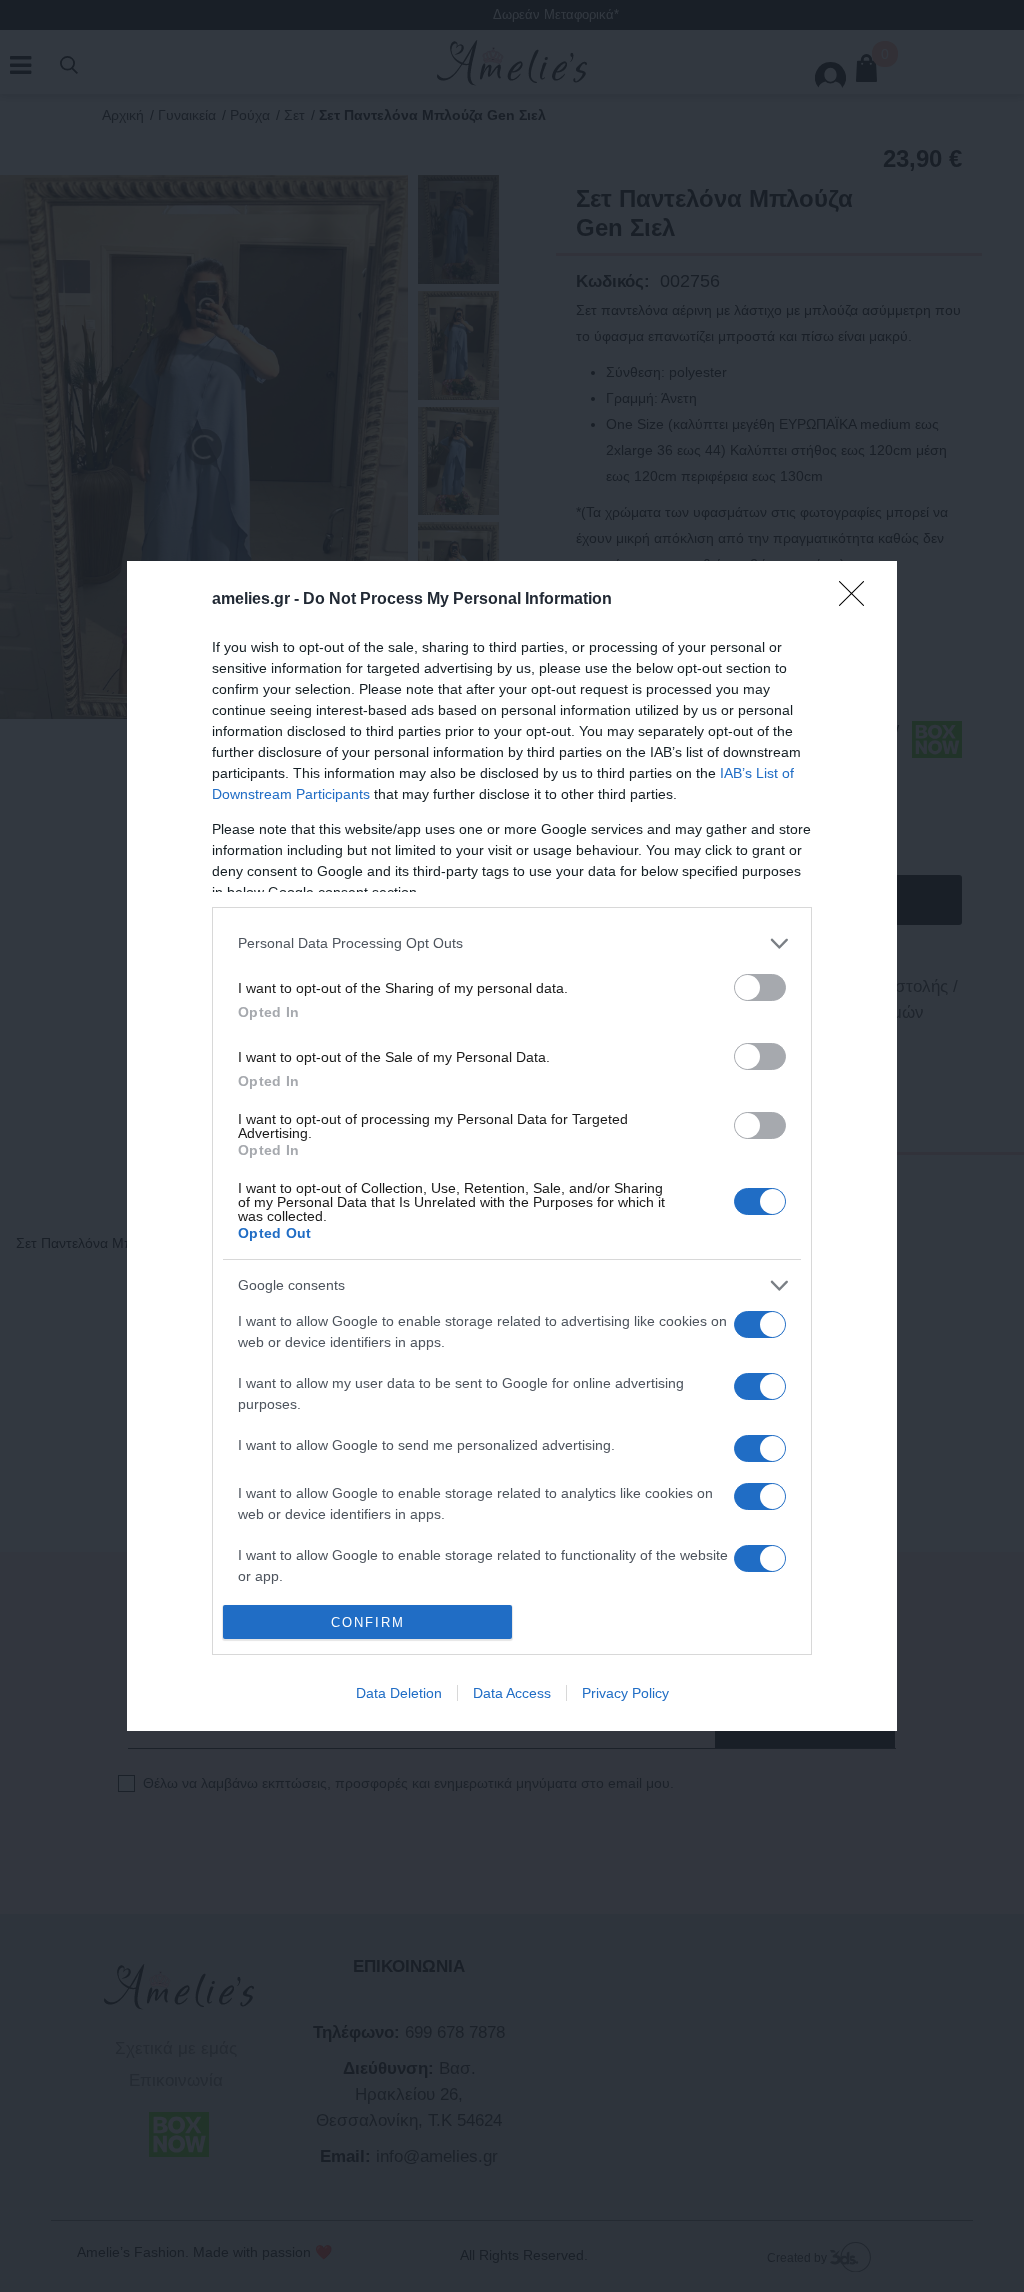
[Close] (858, 600)
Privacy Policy (625, 1693)
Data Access (512, 1693)
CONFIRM (368, 1622)
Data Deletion (399, 1693)
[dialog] (512, 1146)
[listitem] (512, 943)
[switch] (760, 987)
